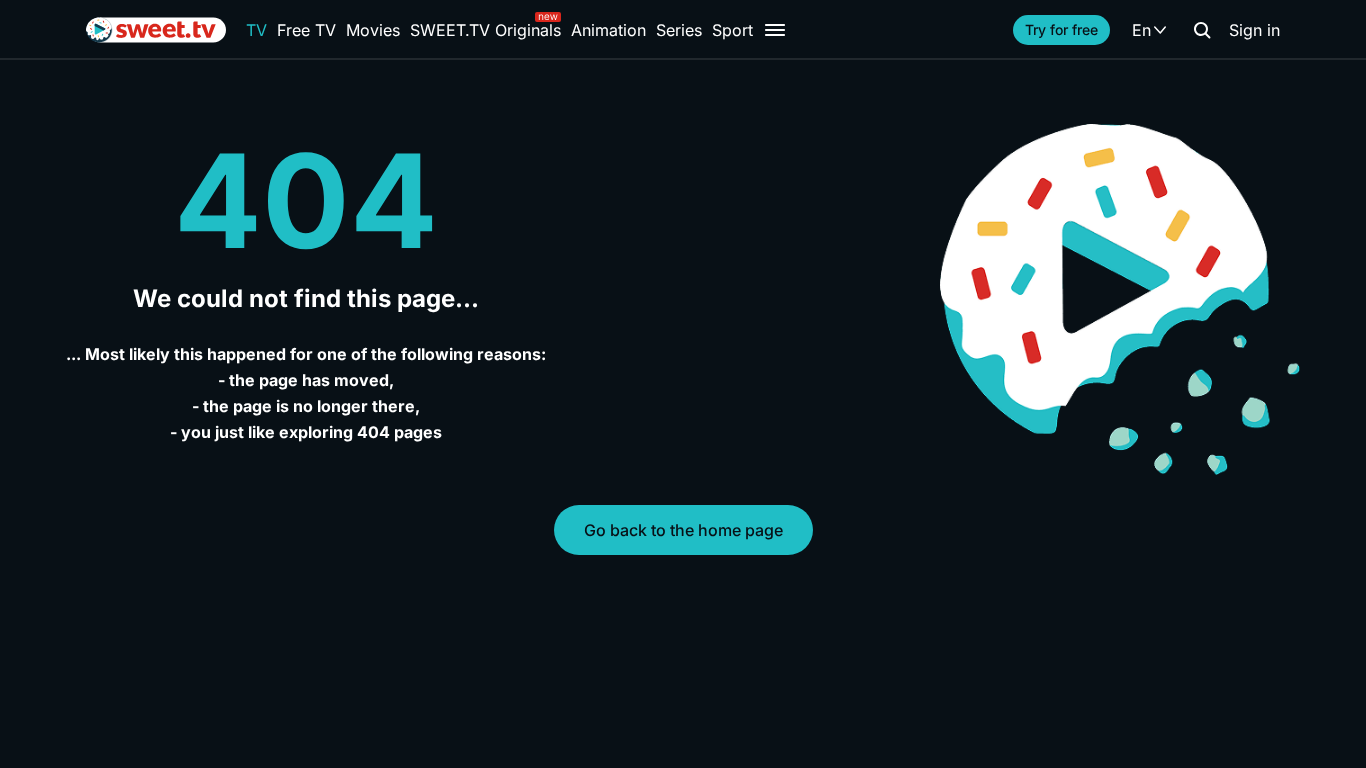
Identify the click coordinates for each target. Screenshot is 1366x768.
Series (679, 30)
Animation (608, 30)
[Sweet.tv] (156, 30)
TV (256, 30)
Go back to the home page (683, 530)
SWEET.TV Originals (485, 30)
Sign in (1254, 30)
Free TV (306, 30)
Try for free (1061, 29)
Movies (373, 30)
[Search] (1202, 30)
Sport (732, 30)
